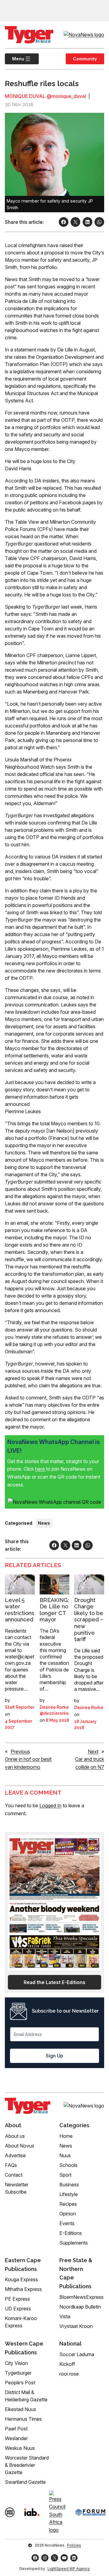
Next (93, 1751)
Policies (74, 2545)
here (41, 1469)
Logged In (50, 1805)
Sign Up (54, 2056)
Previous (20, 1751)
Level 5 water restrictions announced (20, 1610)
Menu (15, 59)
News (44, 1523)
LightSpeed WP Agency (69, 2569)
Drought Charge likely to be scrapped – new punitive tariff (89, 1620)
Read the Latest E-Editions (54, 1982)
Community (85, 59)
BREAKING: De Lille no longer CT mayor (54, 1610)
